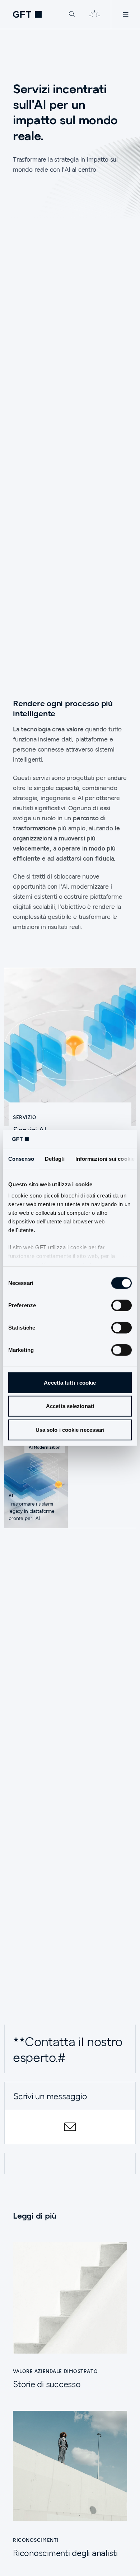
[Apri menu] (125, 14)
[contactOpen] (70, 2127)
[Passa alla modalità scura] (94, 14)
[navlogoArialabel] (27, 14)
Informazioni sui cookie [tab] (105, 1159)
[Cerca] (72, 14)
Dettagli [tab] (55, 1159)
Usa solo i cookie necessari (70, 1430)
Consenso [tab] (21, 1159)
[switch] (122, 1305)
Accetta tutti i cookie (70, 1383)
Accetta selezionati (70, 1406)
